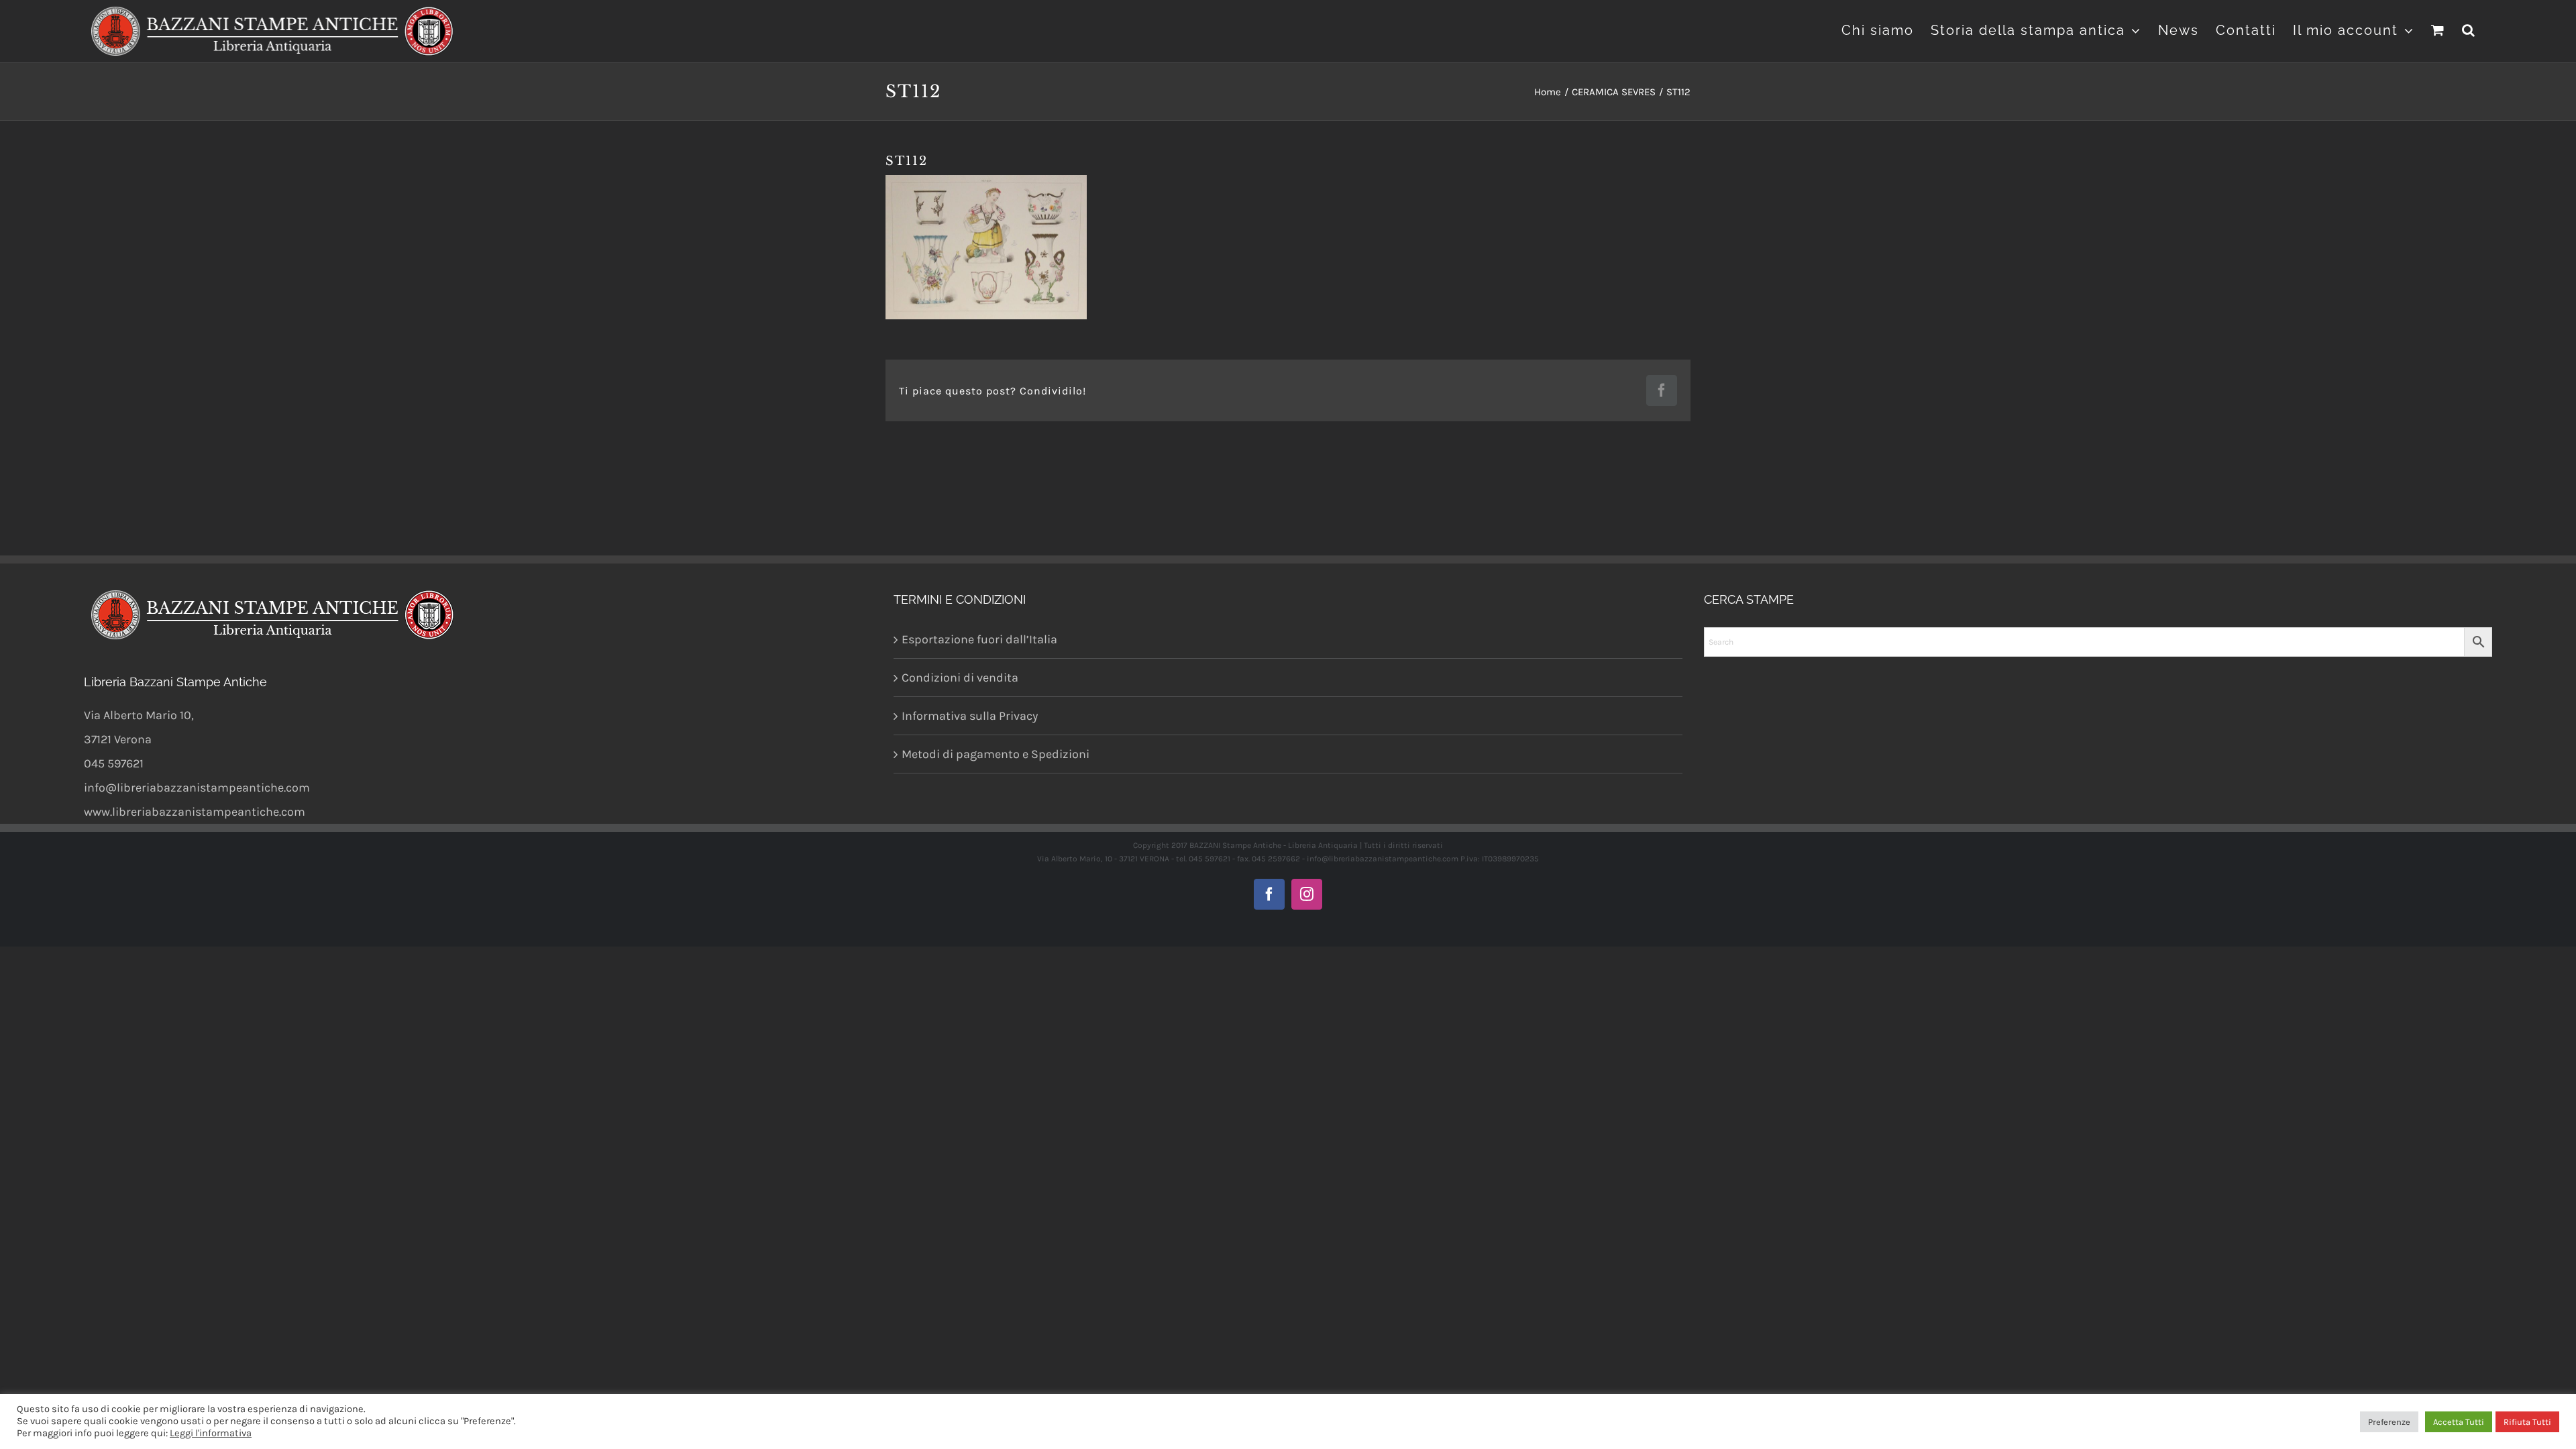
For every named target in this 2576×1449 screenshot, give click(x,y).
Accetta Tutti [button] (2459, 1422)
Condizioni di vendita (960, 678)
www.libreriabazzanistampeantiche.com (195, 812)
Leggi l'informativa (211, 1433)
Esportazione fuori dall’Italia (979, 639)
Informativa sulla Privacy (970, 716)
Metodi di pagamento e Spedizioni (996, 754)
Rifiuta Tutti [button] (2527, 1422)
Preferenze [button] (2389, 1422)
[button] (2469, 29)
